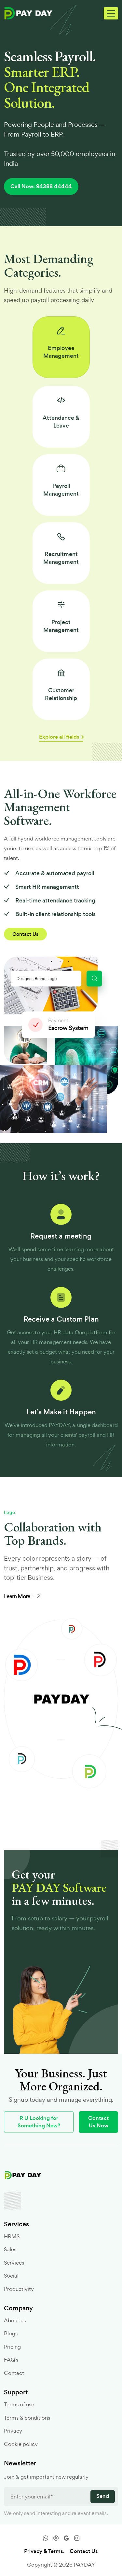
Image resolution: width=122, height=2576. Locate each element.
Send (103, 2496)
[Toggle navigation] (111, 13)
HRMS (12, 2236)
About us (15, 2320)
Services (14, 2263)
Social (11, 2276)
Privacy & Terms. (44, 2551)
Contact (14, 2373)
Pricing (12, 2347)
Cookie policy (21, 2444)
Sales (10, 2249)
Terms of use (19, 2404)
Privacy (13, 2431)
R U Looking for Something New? (39, 2122)
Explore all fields (59, 737)
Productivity (19, 2289)
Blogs (11, 2333)
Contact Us (25, 934)
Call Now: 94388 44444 (41, 186)
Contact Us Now (98, 2122)
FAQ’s (11, 2360)
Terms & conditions (27, 2418)
